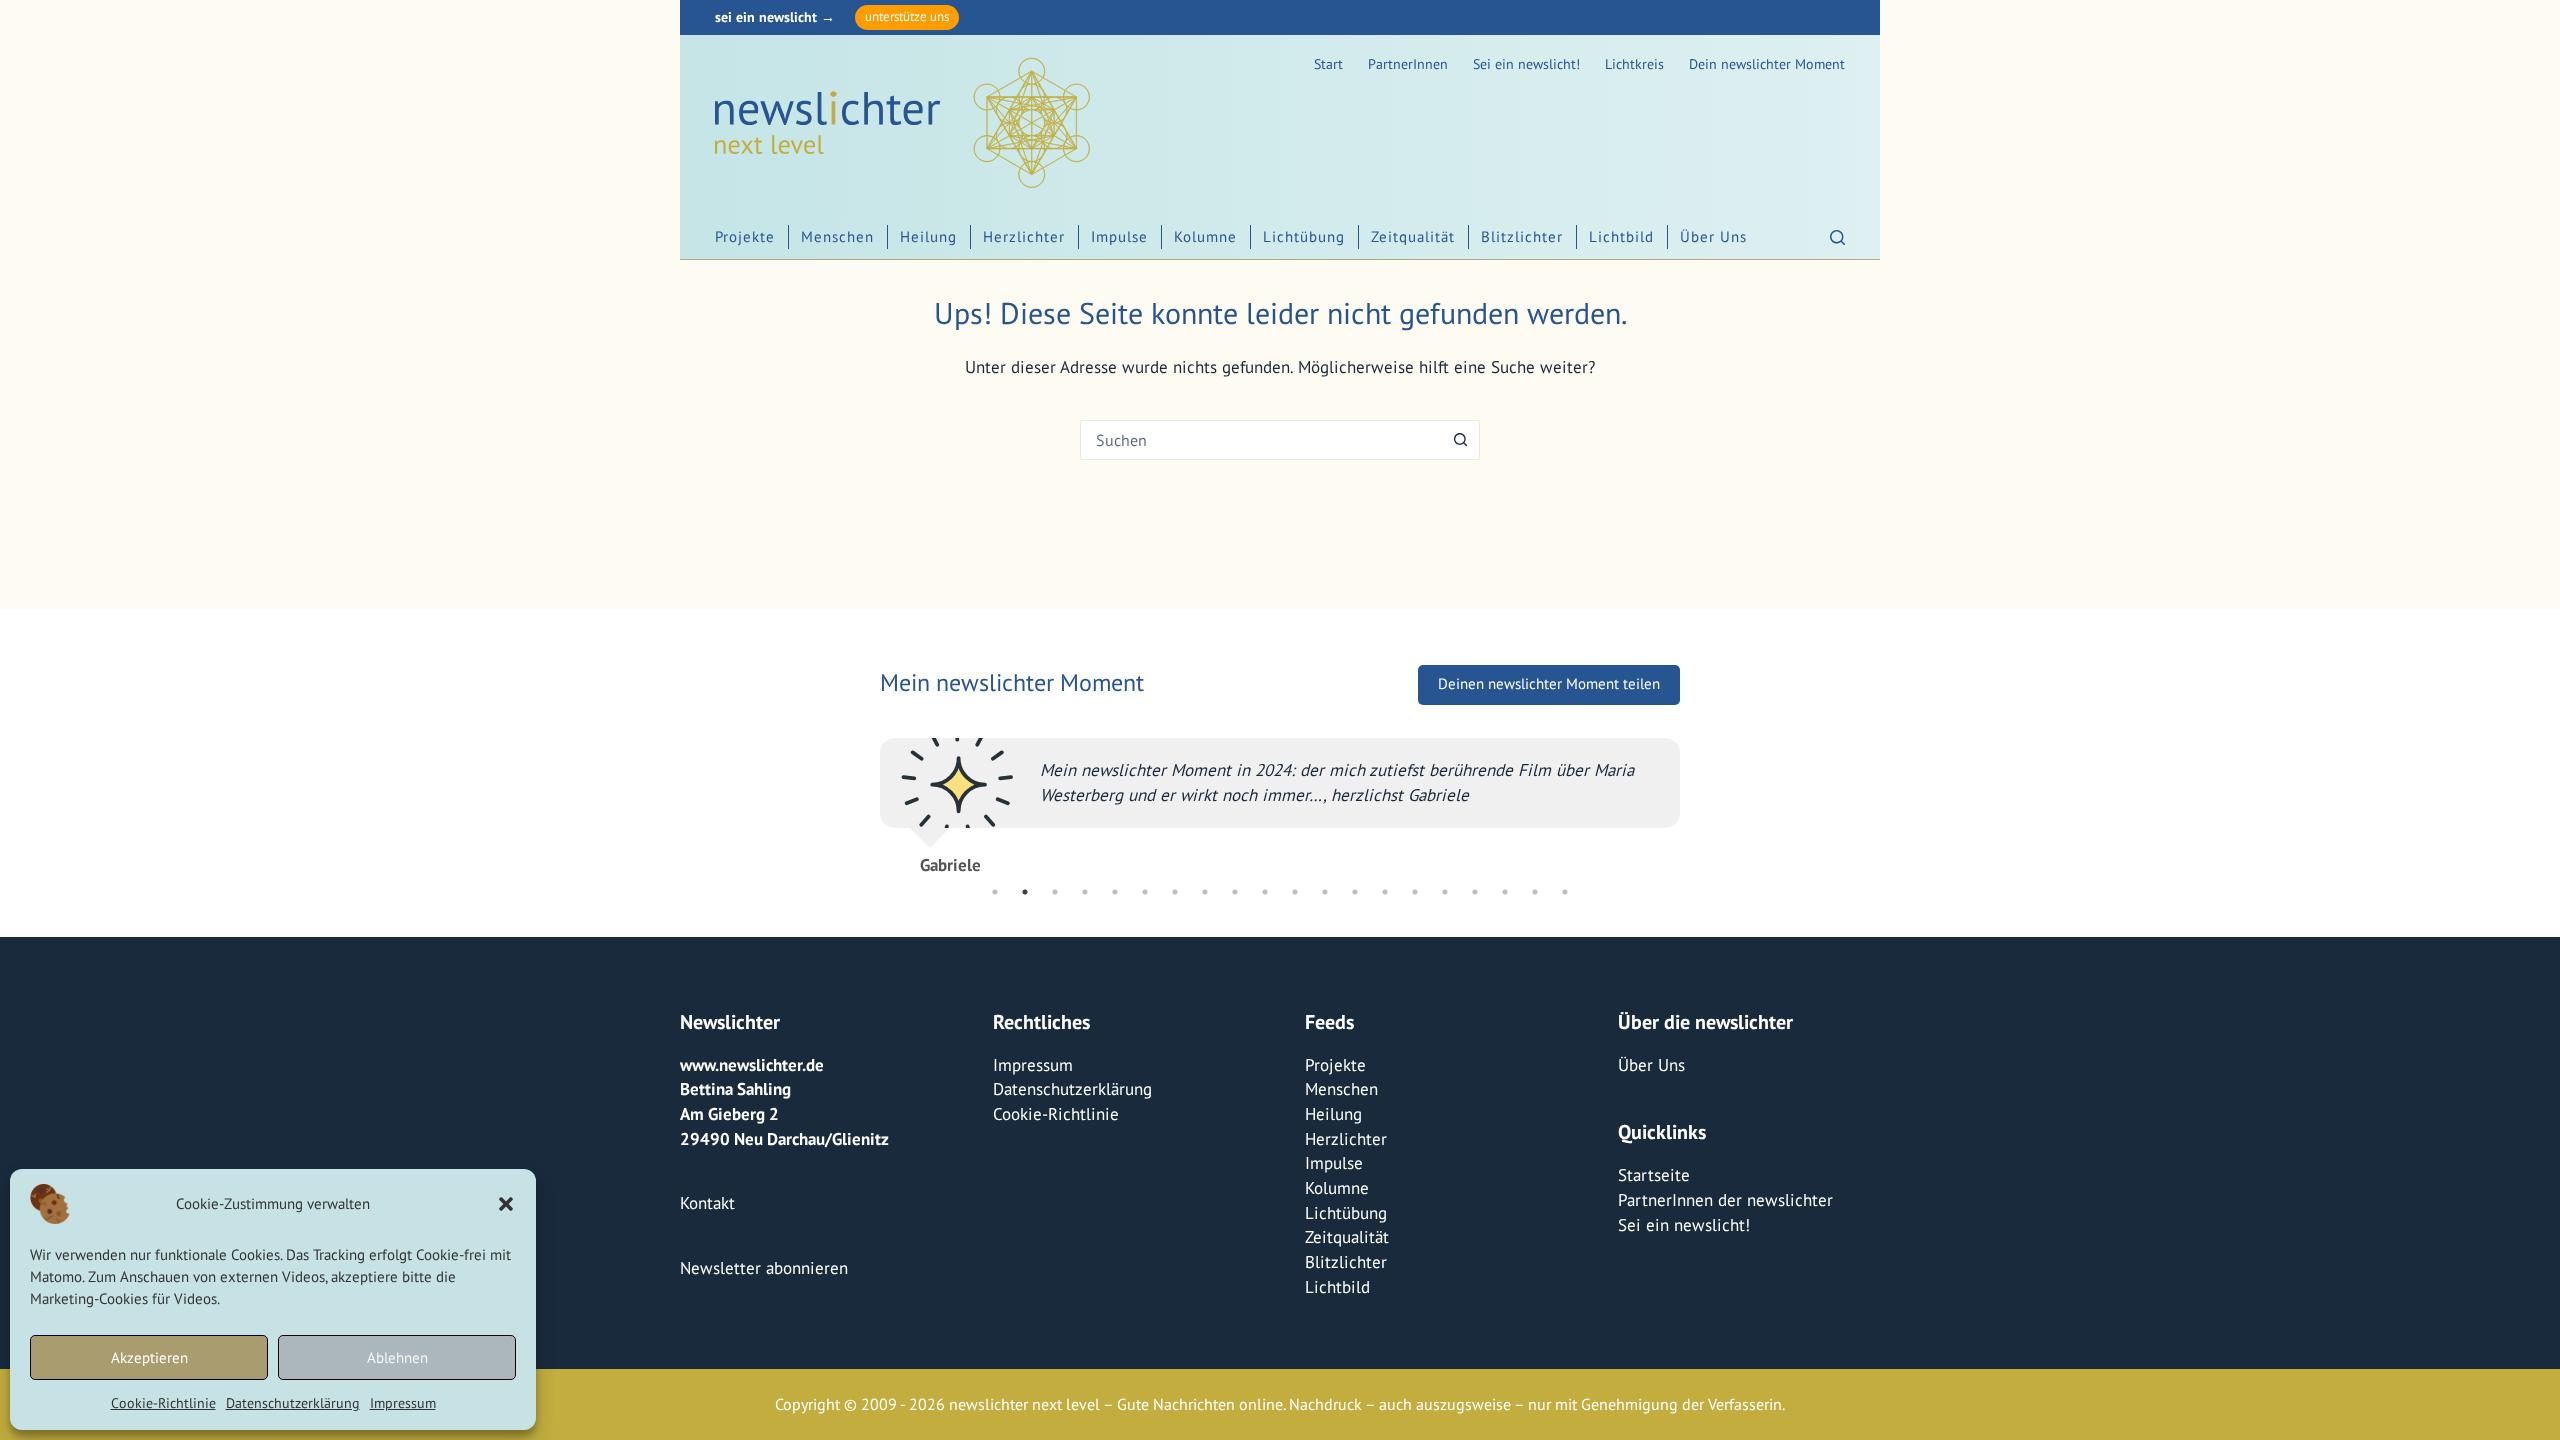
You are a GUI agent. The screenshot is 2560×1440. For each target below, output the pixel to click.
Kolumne (1205, 236)
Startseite (1654, 1175)
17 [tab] (1475, 892)
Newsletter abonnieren (764, 1268)
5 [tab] (1115, 892)
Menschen (837, 236)
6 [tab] (1145, 892)
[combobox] (1261, 440)
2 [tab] (1025, 892)
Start (1328, 64)
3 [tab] (1055, 892)
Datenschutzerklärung (293, 1403)
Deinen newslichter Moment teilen (1549, 683)
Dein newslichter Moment (1767, 64)
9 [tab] (1235, 892)
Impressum (403, 1403)
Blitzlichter (1522, 236)
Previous (865, 797)
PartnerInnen (1408, 64)
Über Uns (1713, 236)
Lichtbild (1621, 236)
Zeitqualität (1413, 236)
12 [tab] (1325, 892)
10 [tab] (1265, 892)
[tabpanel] (1280, 797)
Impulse (1119, 236)
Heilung (928, 236)
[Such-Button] (1460, 440)
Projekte (745, 236)
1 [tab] (995, 892)
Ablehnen (397, 1357)
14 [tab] (1385, 892)
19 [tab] (1535, 892)
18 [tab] (1505, 892)
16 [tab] (1445, 892)
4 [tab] (1085, 892)
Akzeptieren (149, 1357)
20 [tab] (1565, 892)
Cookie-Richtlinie (163, 1403)
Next (1695, 797)
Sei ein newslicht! (1526, 64)
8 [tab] (1205, 892)
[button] (506, 1204)
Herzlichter (1024, 236)
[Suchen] (1837, 237)
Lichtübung (1304, 236)
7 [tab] (1175, 892)
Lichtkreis (1634, 64)
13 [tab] (1355, 892)
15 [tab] (1415, 892)
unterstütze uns (907, 16)
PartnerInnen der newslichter (1725, 1200)
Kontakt (707, 1203)
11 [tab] (1295, 892)
